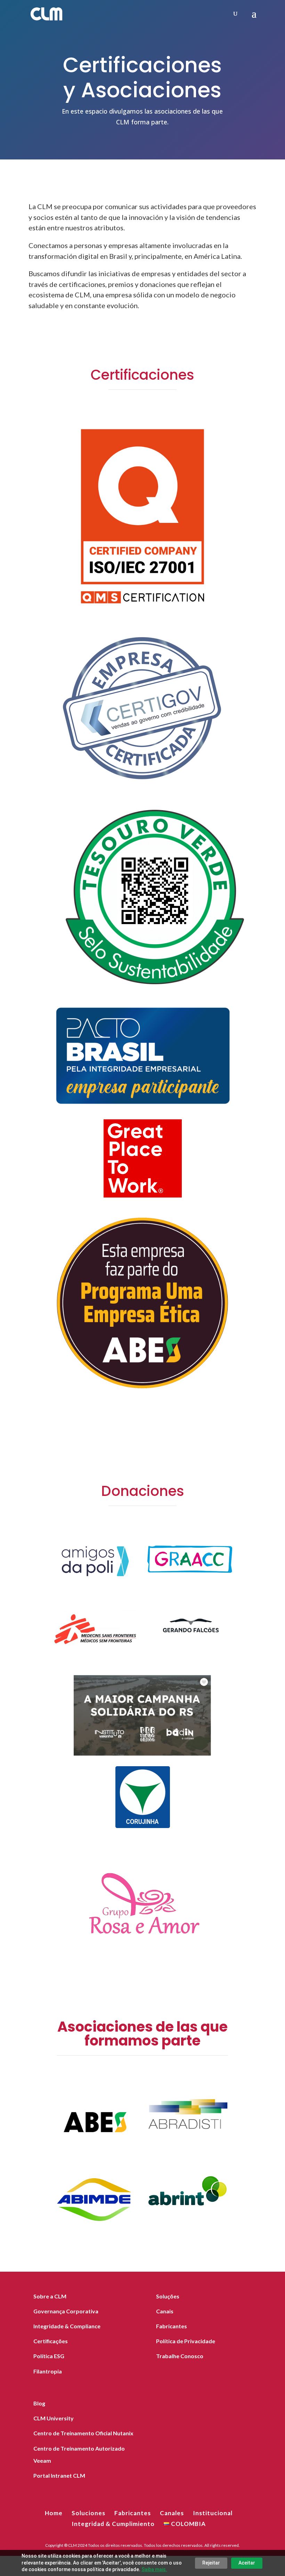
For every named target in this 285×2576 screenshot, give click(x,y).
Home (54, 2513)
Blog (39, 2403)
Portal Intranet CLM (59, 2475)
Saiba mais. (154, 2569)
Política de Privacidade (186, 2341)
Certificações (51, 2341)
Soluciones (88, 2513)
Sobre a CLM (50, 2296)
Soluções (168, 2296)
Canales (172, 2513)
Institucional (213, 2513)
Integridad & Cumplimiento (113, 2524)
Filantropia (48, 2371)
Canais (165, 2311)
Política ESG (49, 2356)
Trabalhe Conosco (180, 2356)
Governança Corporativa (66, 2311)
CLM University (54, 2418)
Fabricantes (172, 2326)
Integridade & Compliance (67, 2326)
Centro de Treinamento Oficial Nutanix (83, 2433)
